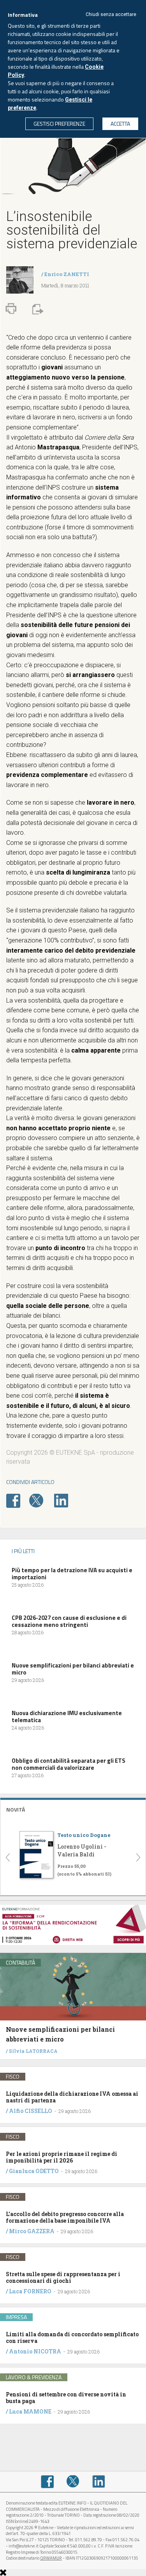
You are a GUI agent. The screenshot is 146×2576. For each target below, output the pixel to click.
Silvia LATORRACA (33, 2051)
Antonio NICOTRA (35, 2351)
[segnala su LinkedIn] (65, 1500)
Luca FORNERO (30, 2291)
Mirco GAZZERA (32, 2231)
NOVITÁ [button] (16, 1809)
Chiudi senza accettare (111, 14)
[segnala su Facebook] (17, 1500)
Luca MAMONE (30, 2411)
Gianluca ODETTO (34, 2171)
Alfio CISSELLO (31, 2111)
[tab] (73, 1809)
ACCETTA (120, 124)
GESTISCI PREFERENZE (59, 124)
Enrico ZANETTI (67, 274)
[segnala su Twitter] (41, 1500)
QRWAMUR (51, 2558)
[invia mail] (37, 308)
